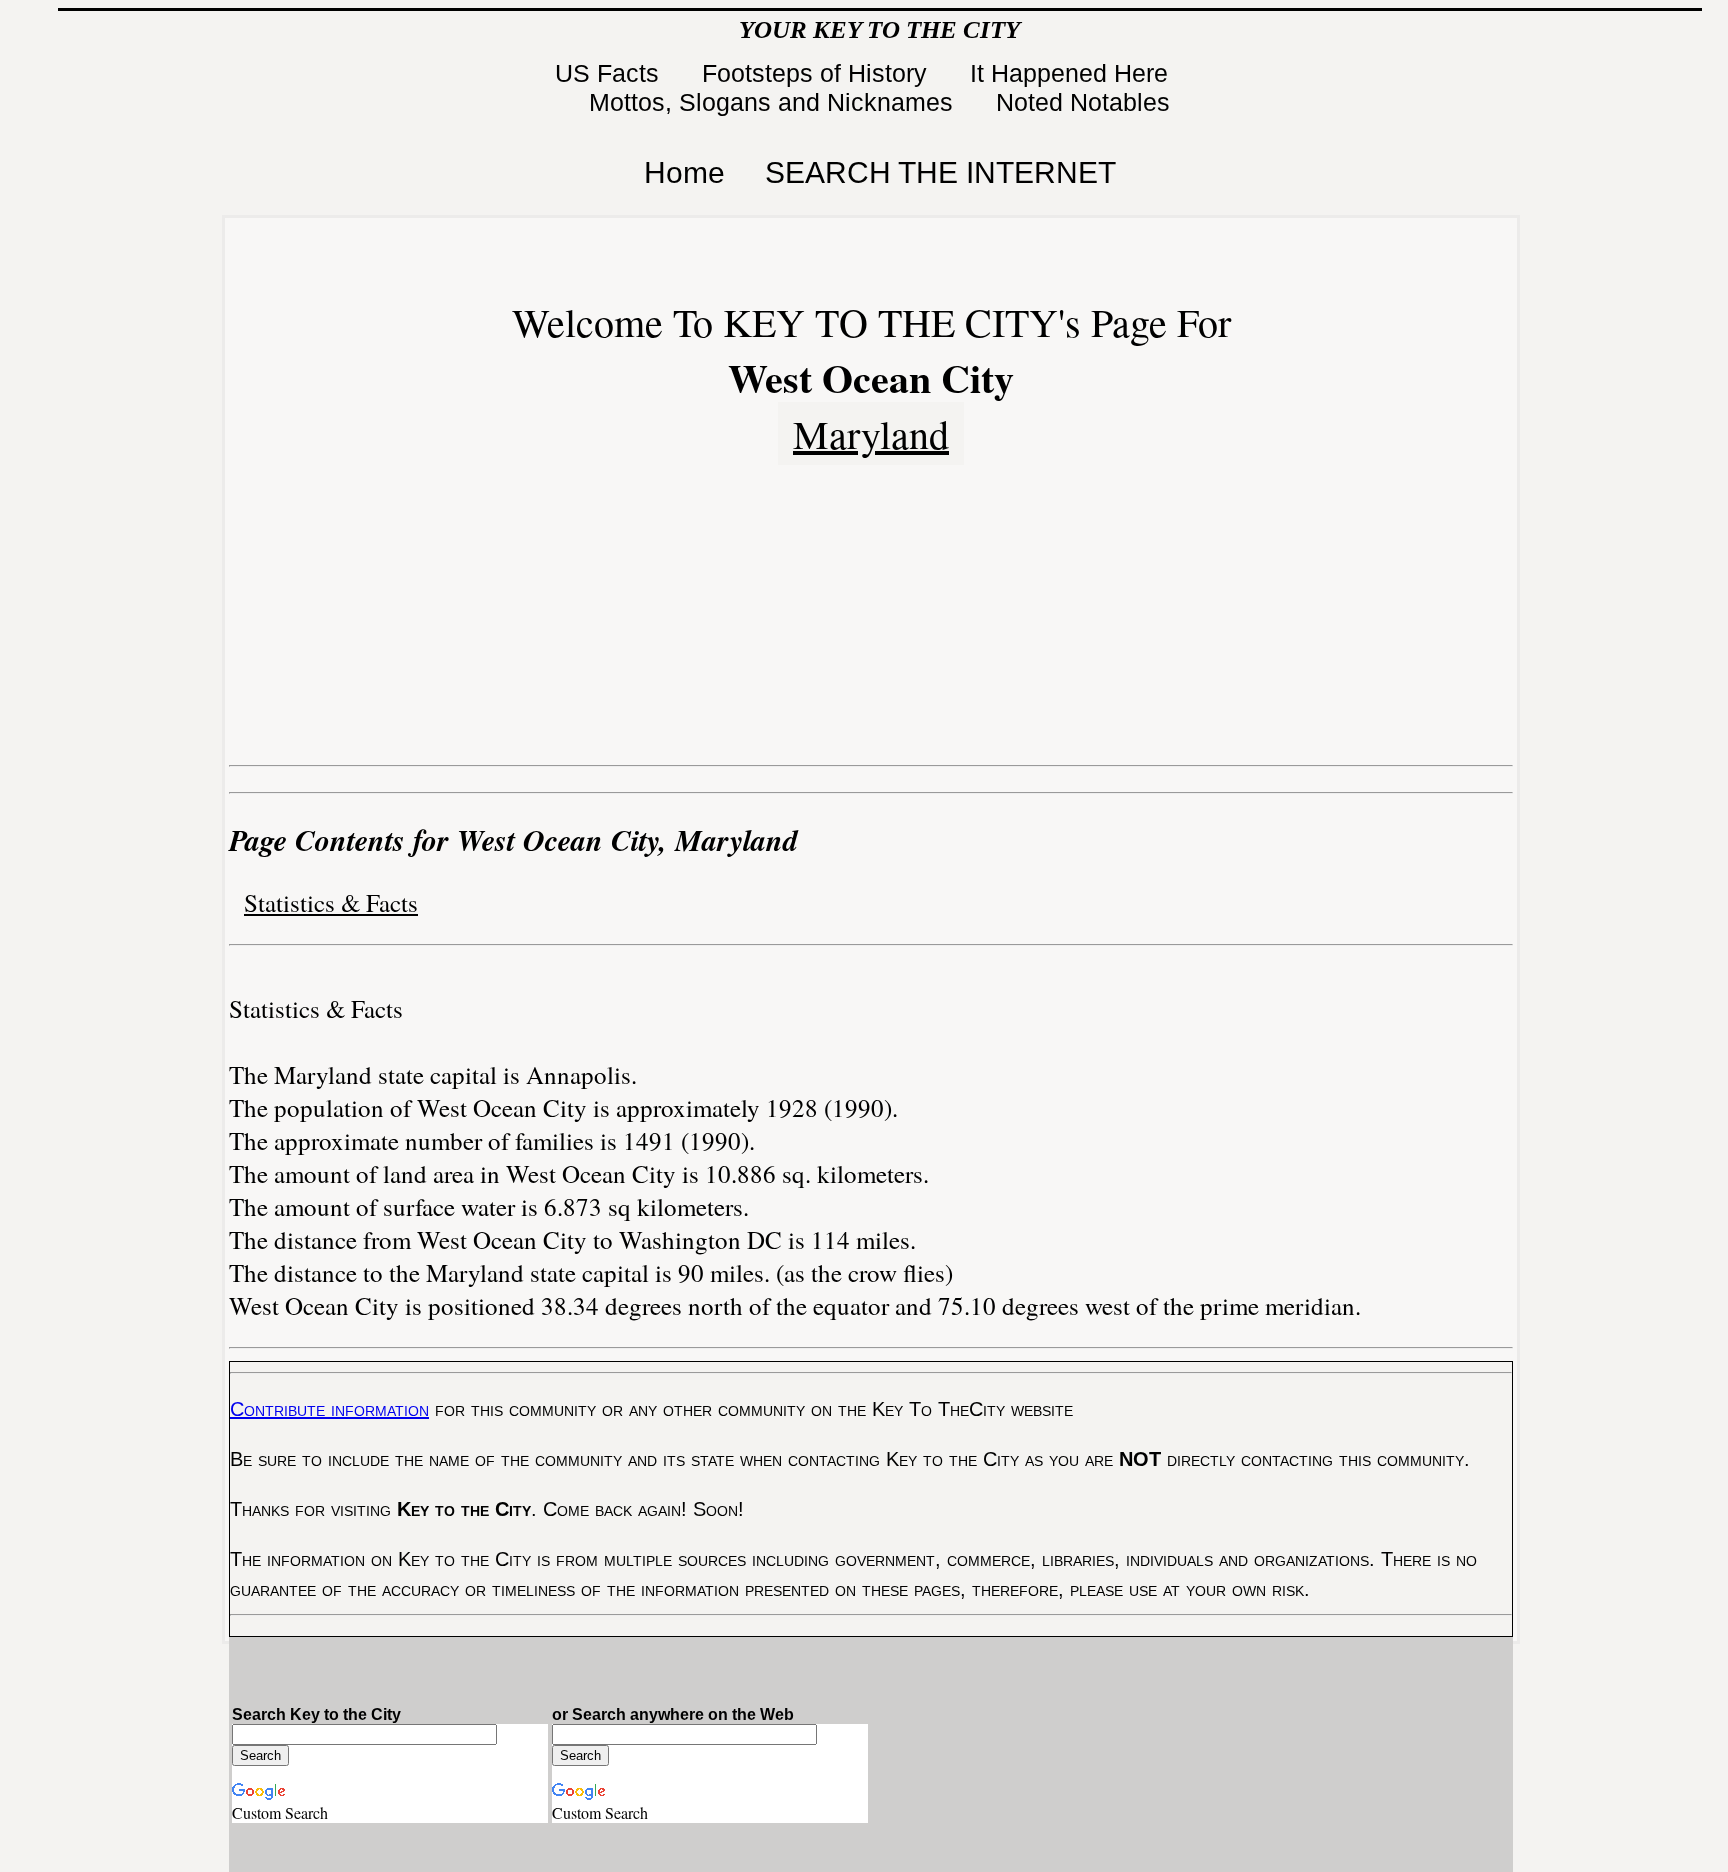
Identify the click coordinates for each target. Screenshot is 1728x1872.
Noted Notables (1083, 102)
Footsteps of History (818, 73)
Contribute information (329, 1409)
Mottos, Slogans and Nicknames (774, 102)
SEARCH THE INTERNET (940, 172)
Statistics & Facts (331, 902)
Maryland (871, 433)
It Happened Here (1072, 73)
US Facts (610, 73)
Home (684, 172)
